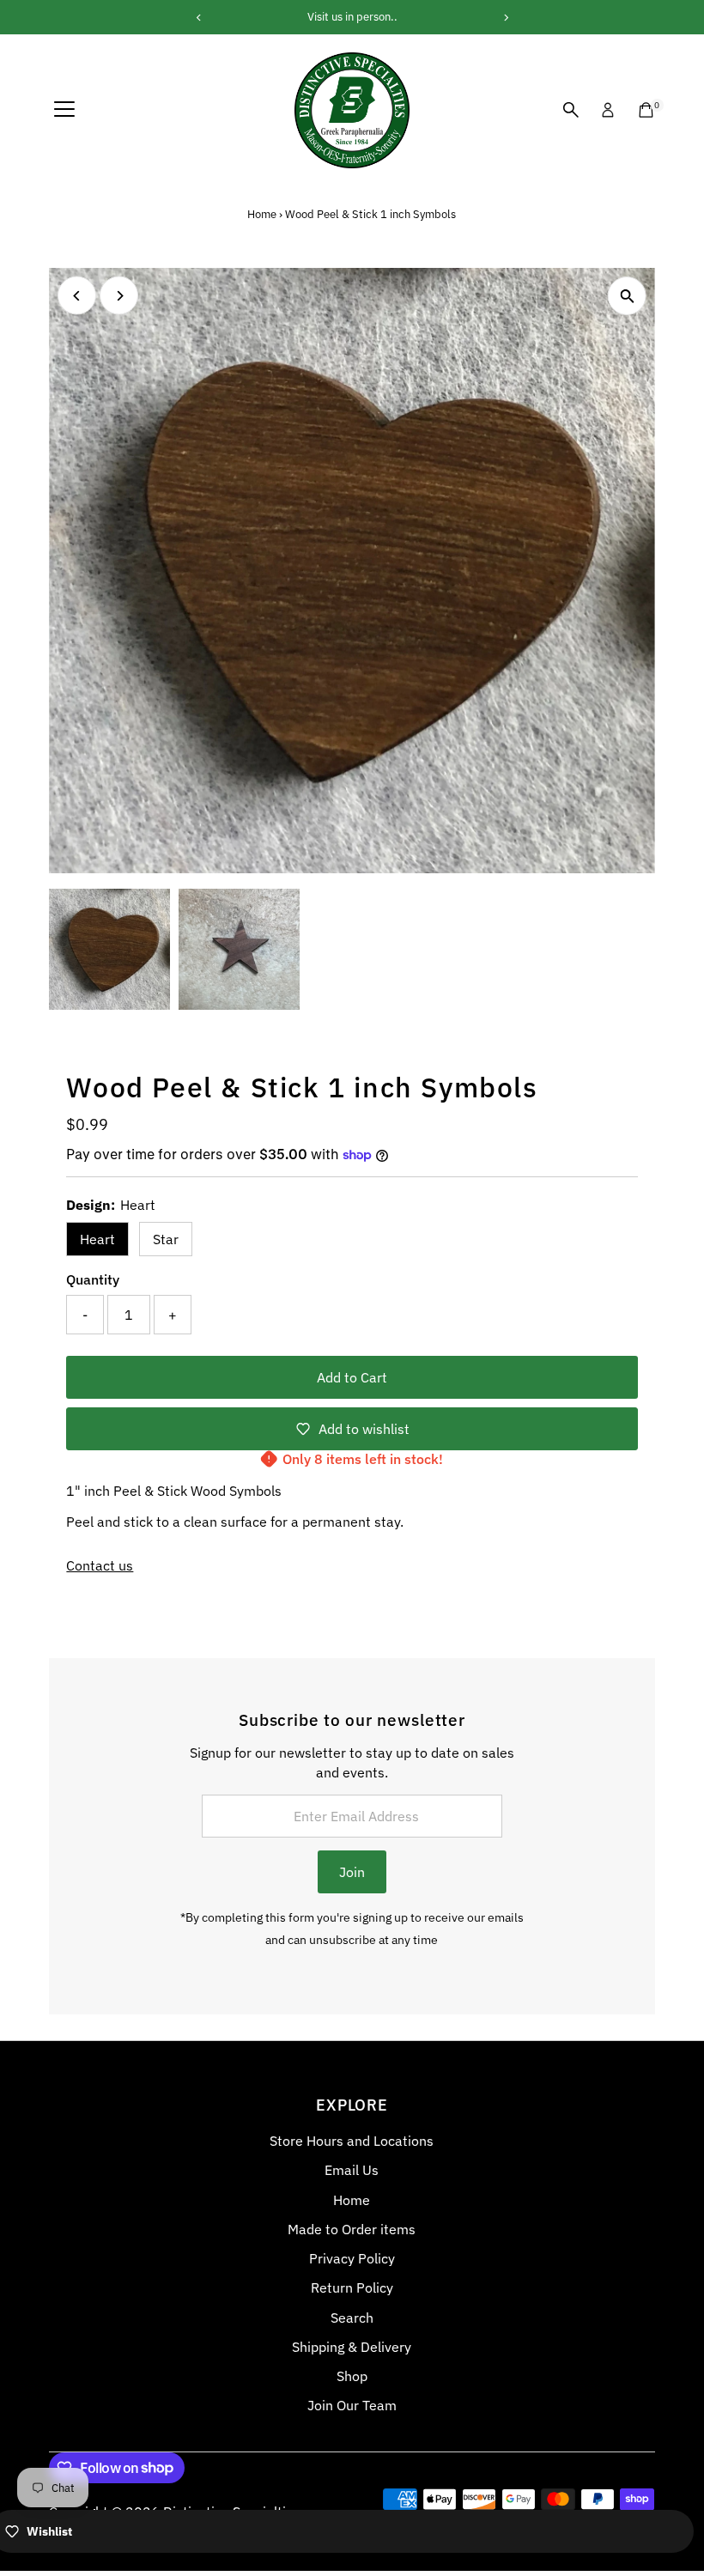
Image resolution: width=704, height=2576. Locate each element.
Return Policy (352, 2287)
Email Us (352, 2170)
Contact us (100, 1565)
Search (352, 2318)
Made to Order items (352, 2229)
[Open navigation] (64, 110)
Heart (97, 1239)
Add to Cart (352, 1377)
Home (262, 214)
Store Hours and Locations (352, 2141)
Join (352, 1872)
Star (166, 1239)
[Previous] (77, 296)
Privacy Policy (352, 2258)
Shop (352, 2376)
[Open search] (571, 110)
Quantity (93, 1279)
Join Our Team (352, 2405)
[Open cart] (646, 110)
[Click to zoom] (627, 296)
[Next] (119, 296)
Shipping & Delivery (352, 2347)
